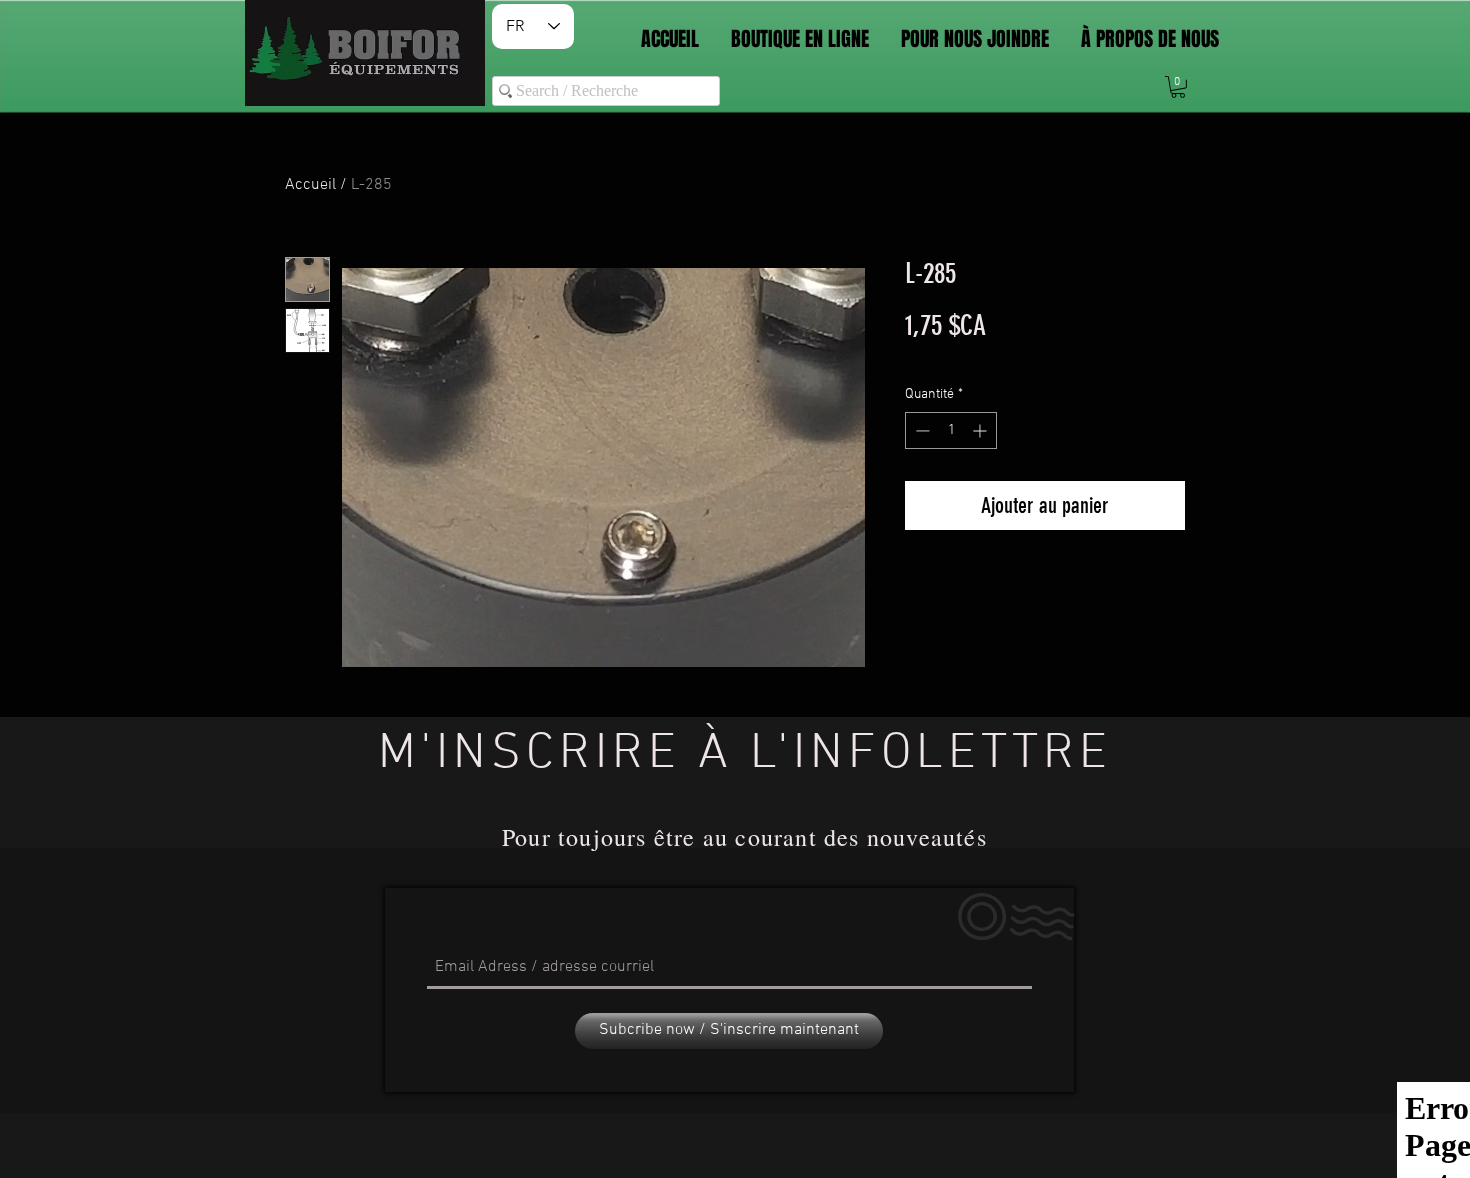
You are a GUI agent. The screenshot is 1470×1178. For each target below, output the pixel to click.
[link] (1178, 87)
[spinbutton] (951, 430)
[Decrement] (920, 430)
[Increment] (981, 430)
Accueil (310, 185)
